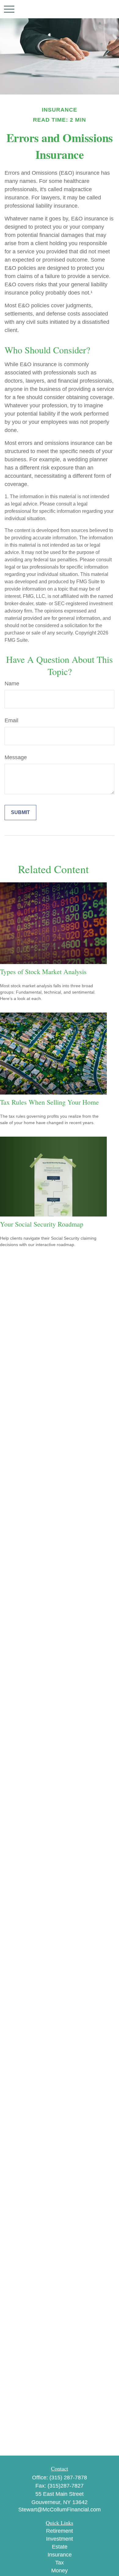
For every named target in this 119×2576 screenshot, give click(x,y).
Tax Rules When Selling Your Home (49, 1102)
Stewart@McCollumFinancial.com (60, 2510)
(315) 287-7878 (68, 2478)
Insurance (60, 2555)
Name (12, 684)
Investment (60, 2539)
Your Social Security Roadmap (42, 1224)
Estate (60, 2547)
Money (60, 2571)
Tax (60, 2563)
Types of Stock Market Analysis (43, 972)
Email (11, 720)
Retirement (60, 2531)
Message (16, 757)
